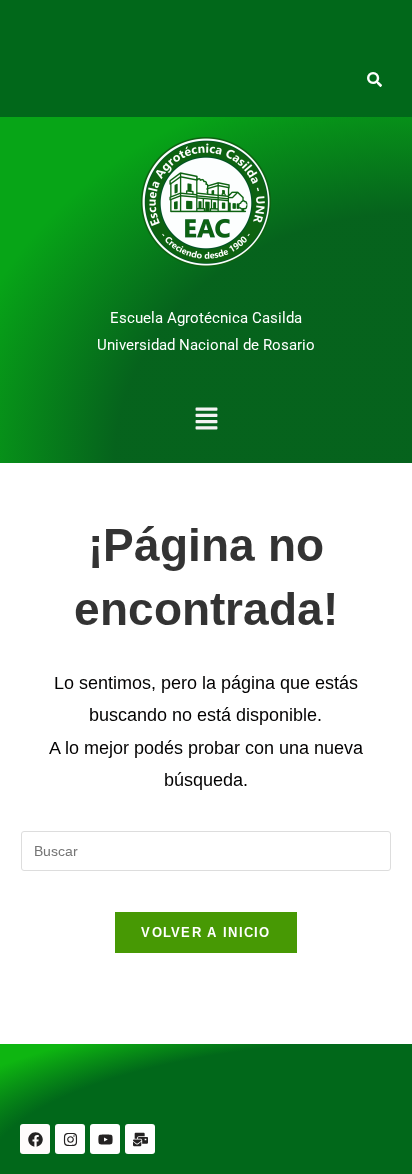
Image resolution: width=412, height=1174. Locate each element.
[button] (206, 421)
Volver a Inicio (206, 932)
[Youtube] (105, 1139)
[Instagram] (70, 1139)
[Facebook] (35, 1139)
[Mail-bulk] (140, 1139)
